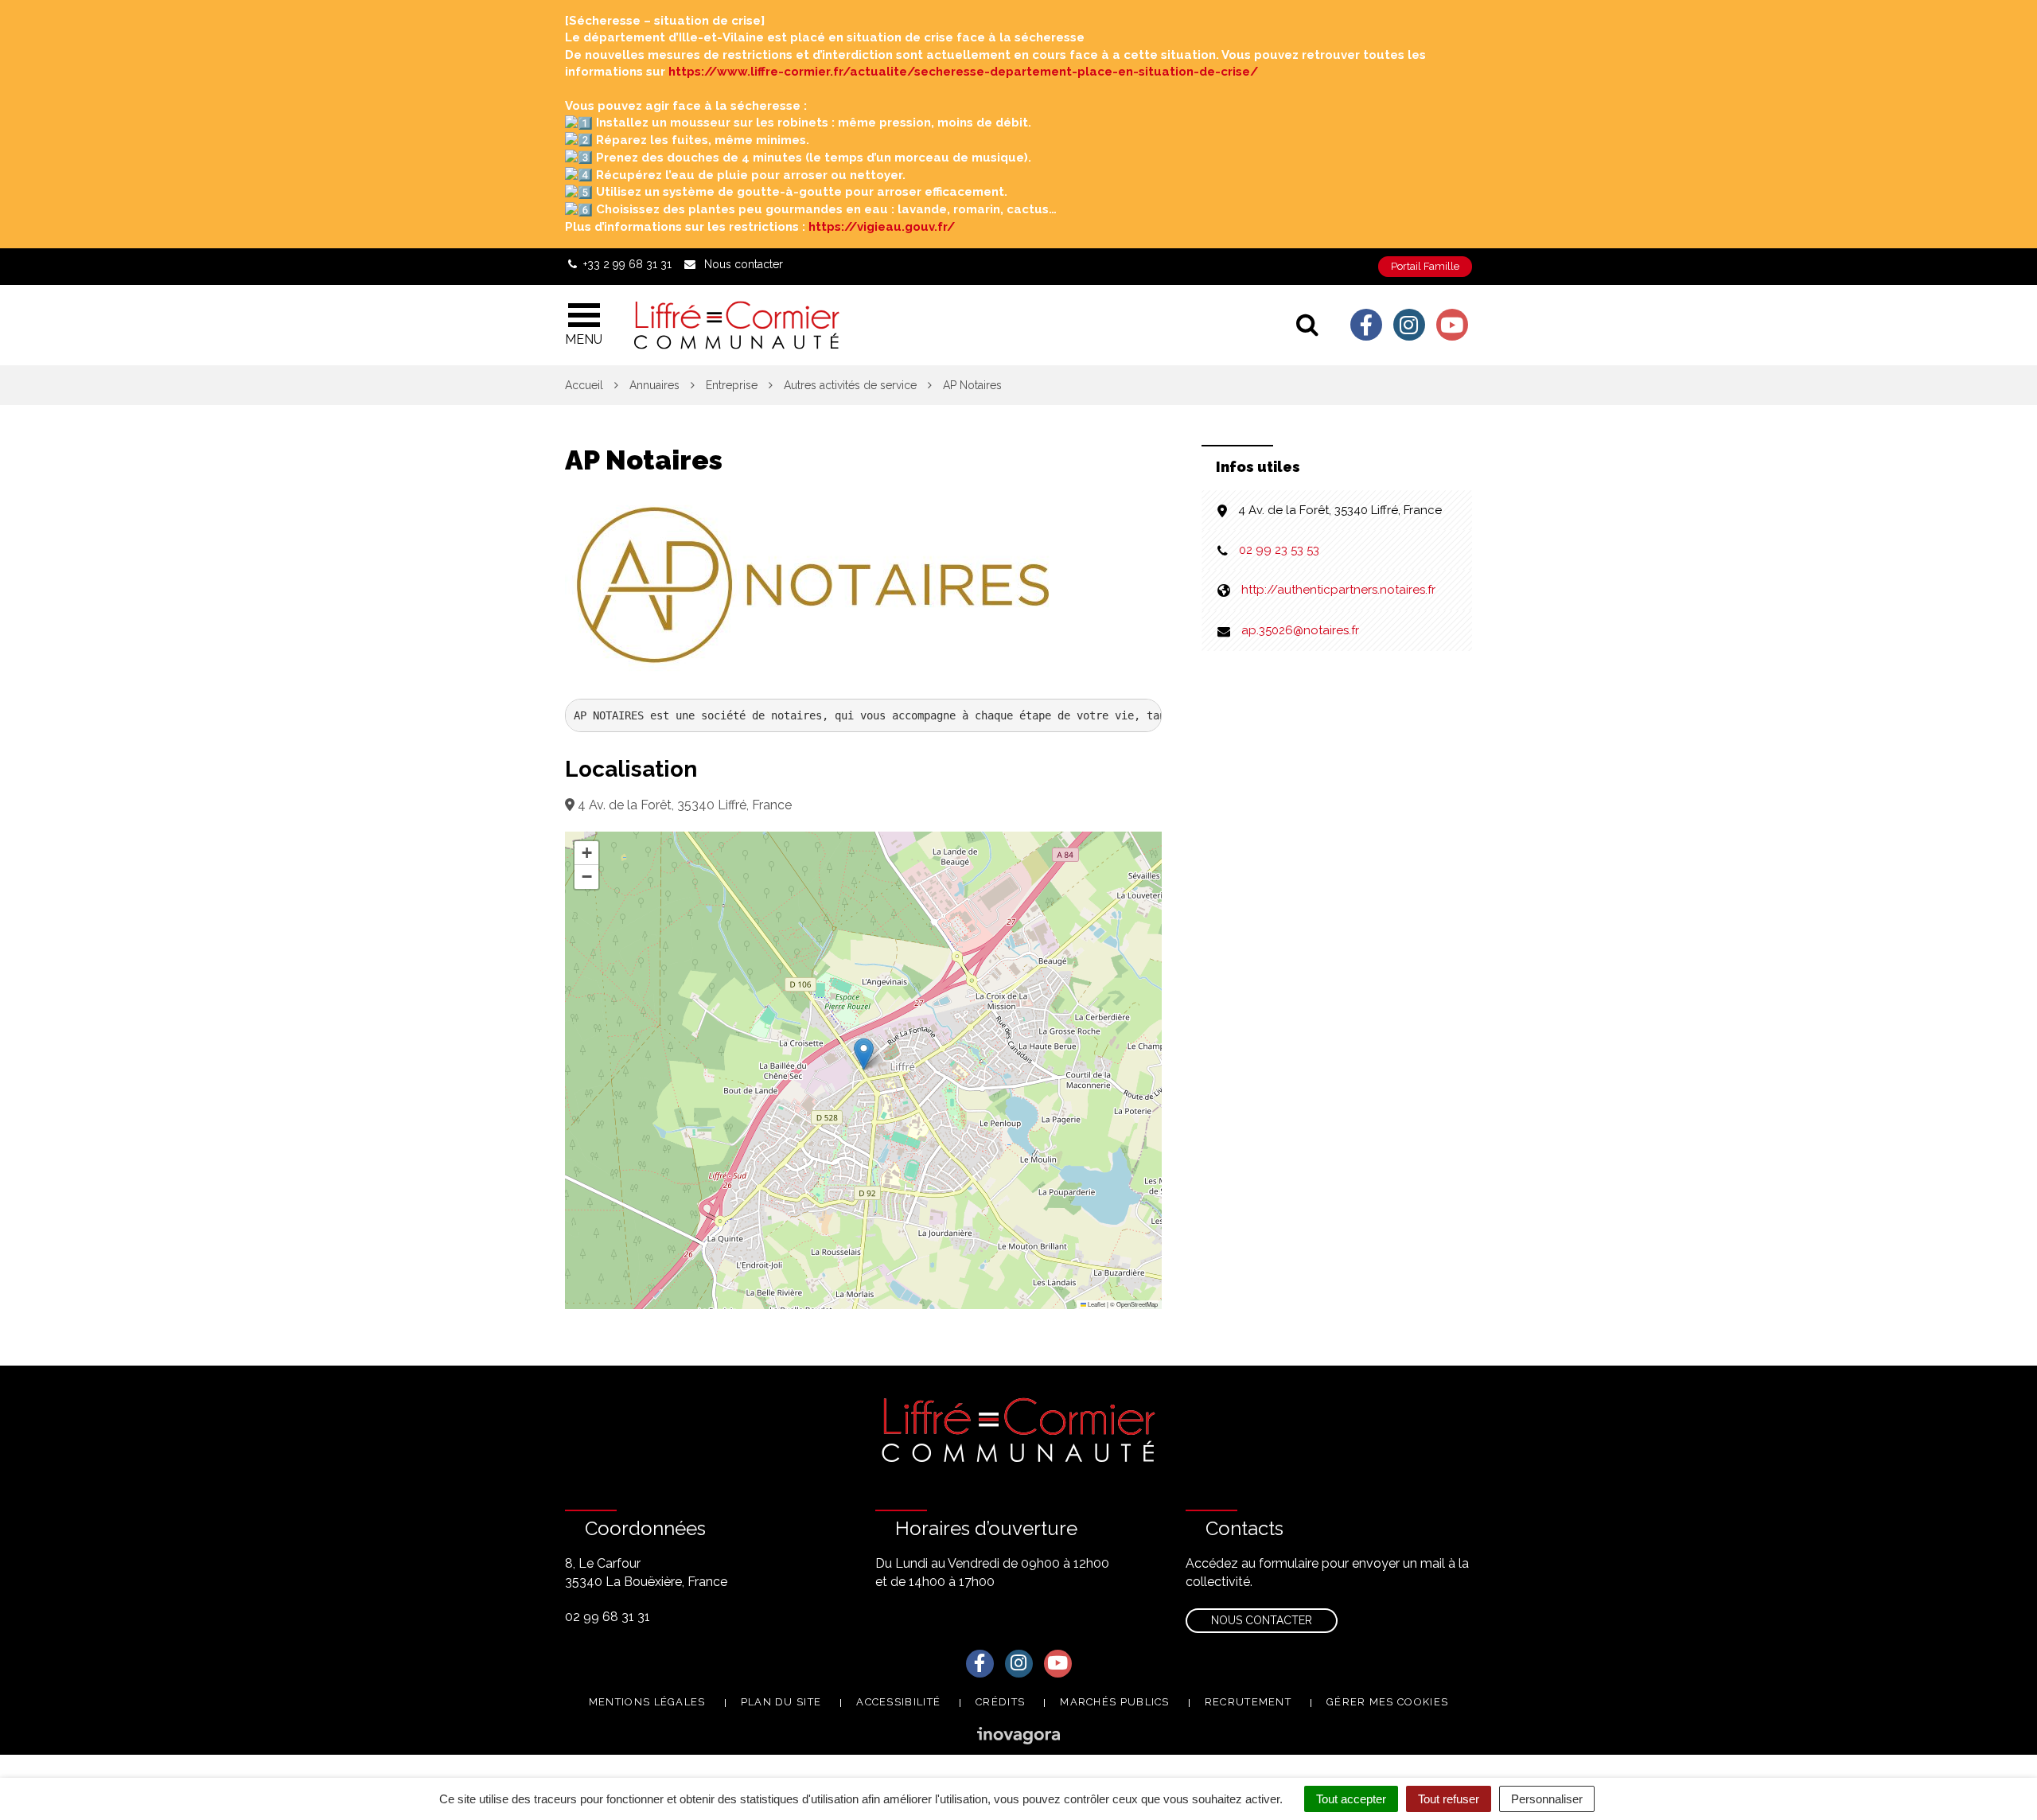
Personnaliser (1547, 1799)
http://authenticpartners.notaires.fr (1338, 590)
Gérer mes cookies (1387, 1702)
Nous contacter (1262, 1620)
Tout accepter (1351, 1799)
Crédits (1000, 1702)
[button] (864, 1054)
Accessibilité (898, 1702)
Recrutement (1248, 1702)
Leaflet (1096, 1304)
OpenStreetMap (1137, 1304)
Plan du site (781, 1702)
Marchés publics (1115, 1702)
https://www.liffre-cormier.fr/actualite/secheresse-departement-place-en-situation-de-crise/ (963, 72)
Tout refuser (1449, 1799)
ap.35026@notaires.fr (1300, 630)
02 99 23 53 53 (1279, 550)
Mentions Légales (647, 1702)
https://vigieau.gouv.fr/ (882, 227)
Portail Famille (1425, 266)
